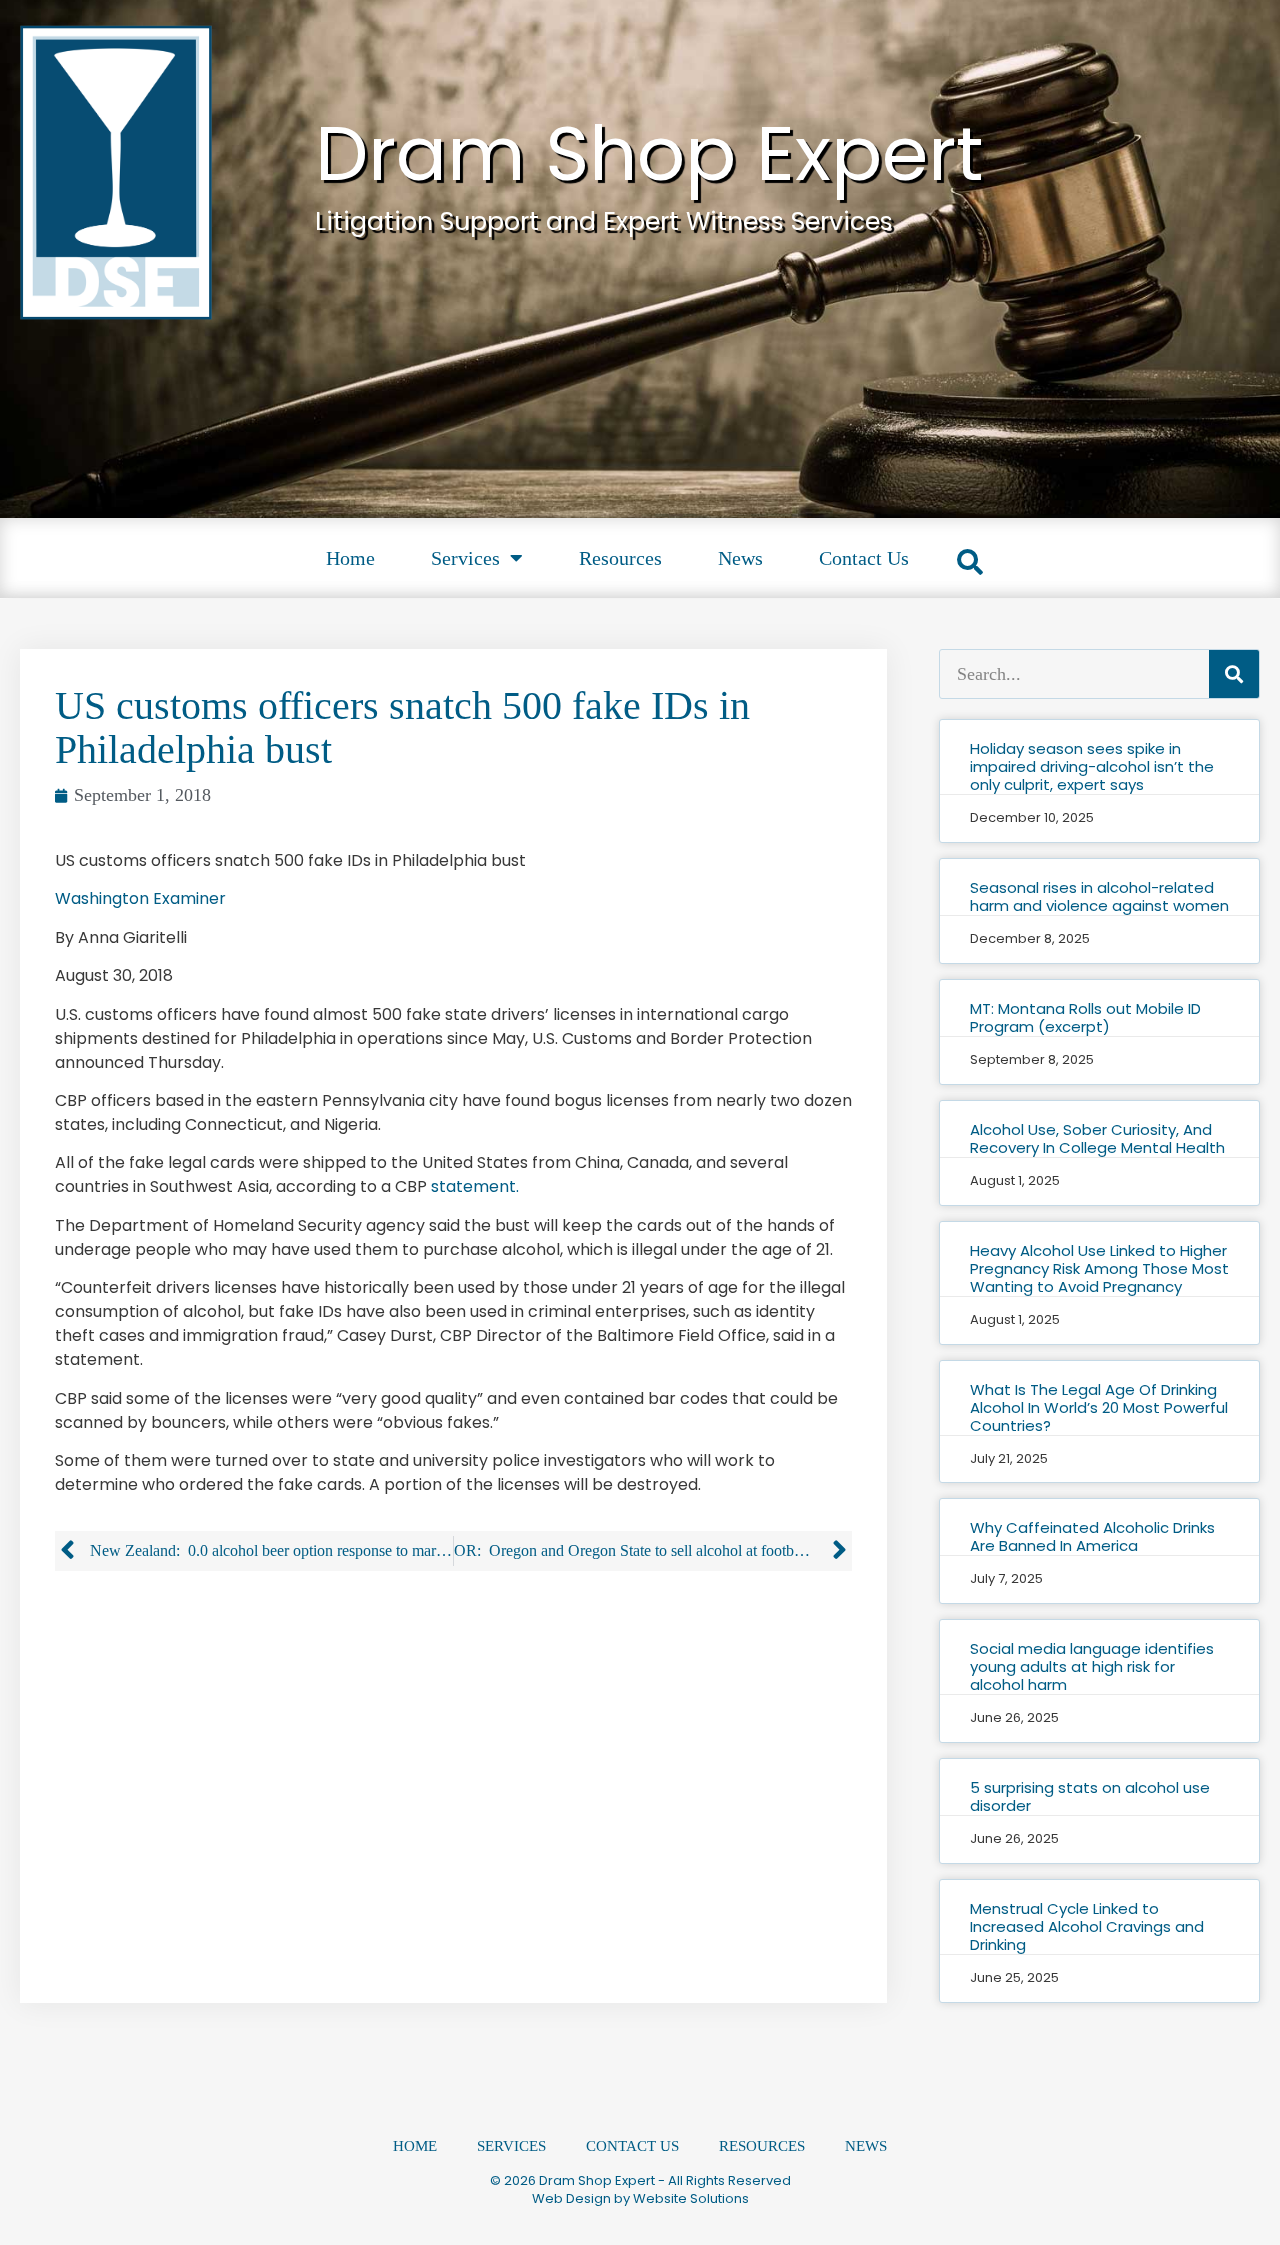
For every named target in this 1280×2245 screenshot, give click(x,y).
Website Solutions (691, 2198)
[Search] (1234, 674)
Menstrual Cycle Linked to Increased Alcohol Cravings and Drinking (1087, 1926)
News (740, 558)
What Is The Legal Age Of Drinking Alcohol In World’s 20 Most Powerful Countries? (1099, 1407)
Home (350, 558)
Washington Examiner (140, 898)
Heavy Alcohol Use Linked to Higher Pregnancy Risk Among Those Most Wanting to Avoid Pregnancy (1099, 1268)
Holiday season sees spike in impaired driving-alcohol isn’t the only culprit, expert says (1092, 766)
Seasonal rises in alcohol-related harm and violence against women (1099, 896)
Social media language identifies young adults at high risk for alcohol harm (1092, 1666)
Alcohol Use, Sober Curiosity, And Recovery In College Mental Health (1097, 1138)
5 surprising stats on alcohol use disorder (1090, 1796)
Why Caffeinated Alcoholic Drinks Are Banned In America (1092, 1536)
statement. (475, 1186)
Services (465, 558)
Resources (620, 558)
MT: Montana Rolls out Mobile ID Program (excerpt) (1085, 1017)
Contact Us (864, 558)
